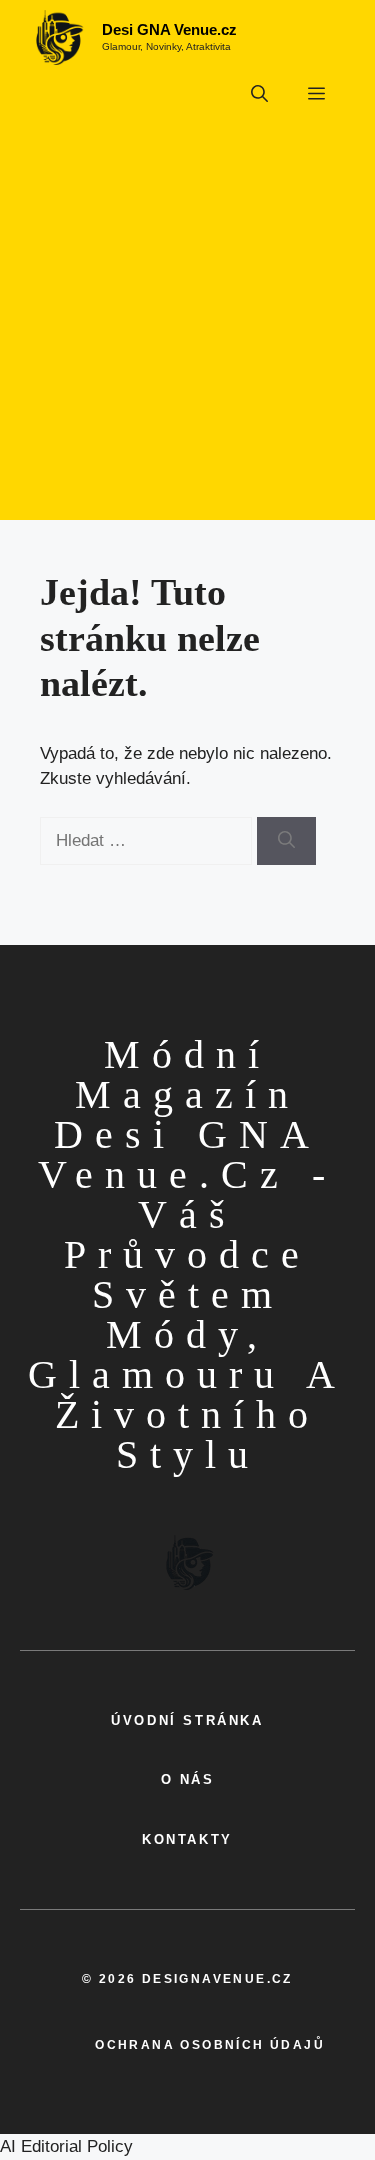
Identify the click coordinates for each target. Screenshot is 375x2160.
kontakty (187, 1839)
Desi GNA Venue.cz (169, 29)
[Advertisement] (187, 332)
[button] (259, 95)
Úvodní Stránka (187, 1720)
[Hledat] (286, 841)
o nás (188, 1779)
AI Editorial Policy (66, 2146)
